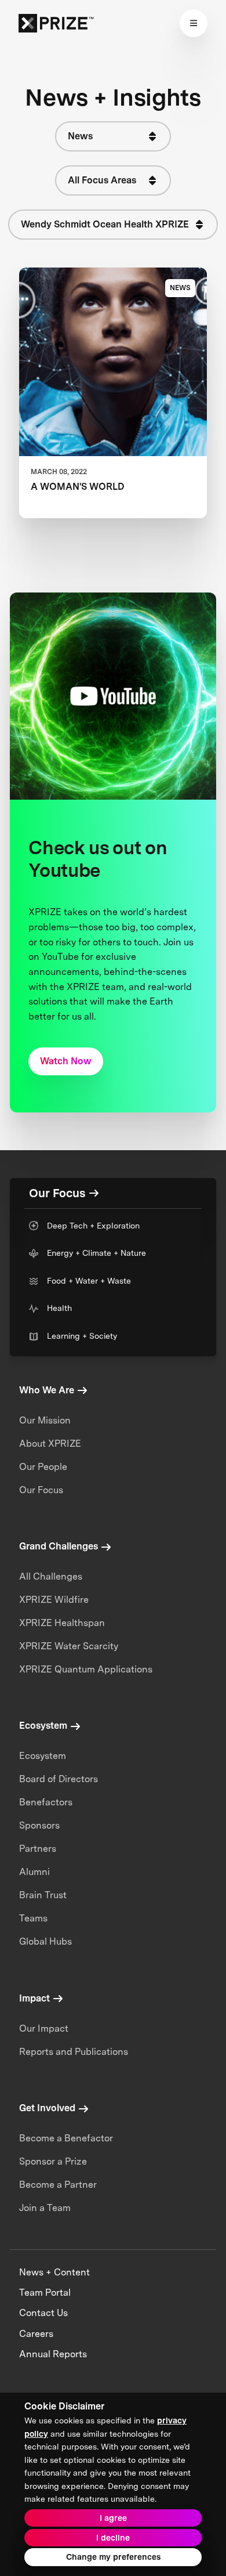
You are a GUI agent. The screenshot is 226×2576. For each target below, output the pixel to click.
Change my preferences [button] (113, 2557)
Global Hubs (45, 1941)
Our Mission (45, 1420)
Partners (38, 1849)
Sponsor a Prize (53, 2161)
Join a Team (45, 2208)
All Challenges (51, 1576)
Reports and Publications (74, 2052)
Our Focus (41, 1490)
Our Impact (44, 2028)
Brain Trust (43, 1895)
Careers (36, 2334)
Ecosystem (43, 1756)
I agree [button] (113, 2518)
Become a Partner (58, 2185)
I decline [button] (113, 2538)
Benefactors (46, 1802)
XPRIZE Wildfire (54, 1600)
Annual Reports (53, 2354)
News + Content (54, 2272)
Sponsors (39, 1825)
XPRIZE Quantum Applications (86, 1669)
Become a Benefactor (66, 2138)
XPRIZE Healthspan (62, 1623)
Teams (33, 1918)
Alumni (34, 1872)
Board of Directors (59, 1779)
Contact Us (43, 2313)
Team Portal (45, 2293)
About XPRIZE (50, 1444)
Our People (43, 1467)
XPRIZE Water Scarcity (69, 1646)
